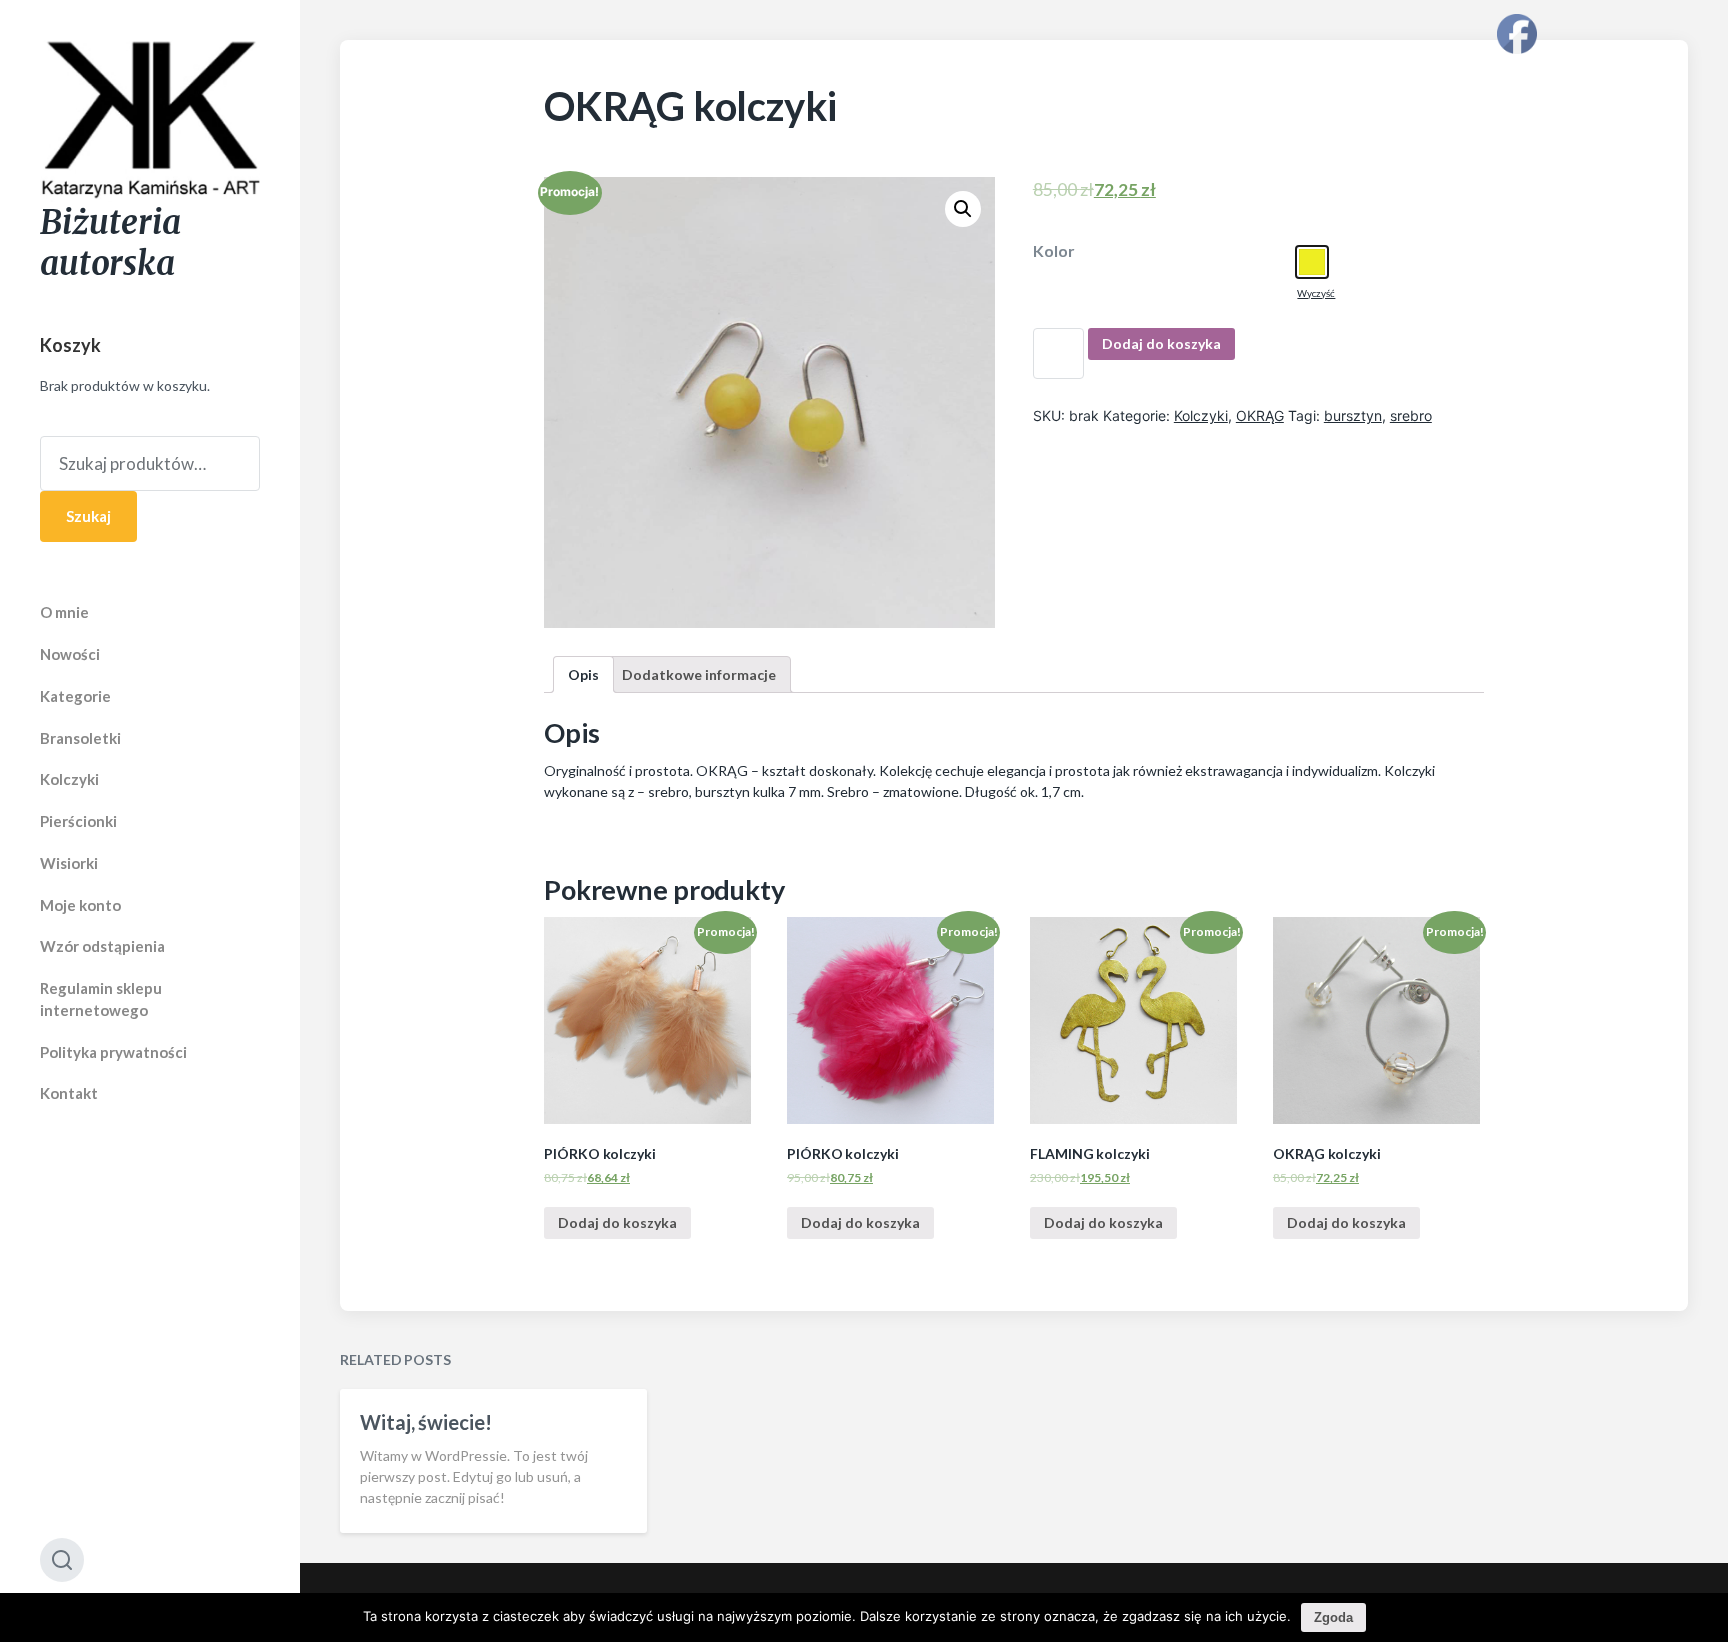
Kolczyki (69, 779)
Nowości (70, 654)
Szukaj (88, 516)
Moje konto (80, 905)
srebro (1411, 415)
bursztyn (1353, 415)
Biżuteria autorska (110, 243)
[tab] (583, 674)
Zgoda (1333, 1617)
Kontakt (69, 1093)
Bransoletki (80, 738)
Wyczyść (1316, 293)
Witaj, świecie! (426, 1422)
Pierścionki (78, 821)
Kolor (1054, 251)
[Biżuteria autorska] (150, 121)
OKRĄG (1260, 415)
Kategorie (75, 696)
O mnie (64, 612)
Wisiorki (69, 863)
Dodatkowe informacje (699, 674)
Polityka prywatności (113, 1052)
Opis (583, 674)
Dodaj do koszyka (1161, 343)
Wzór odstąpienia (102, 946)
